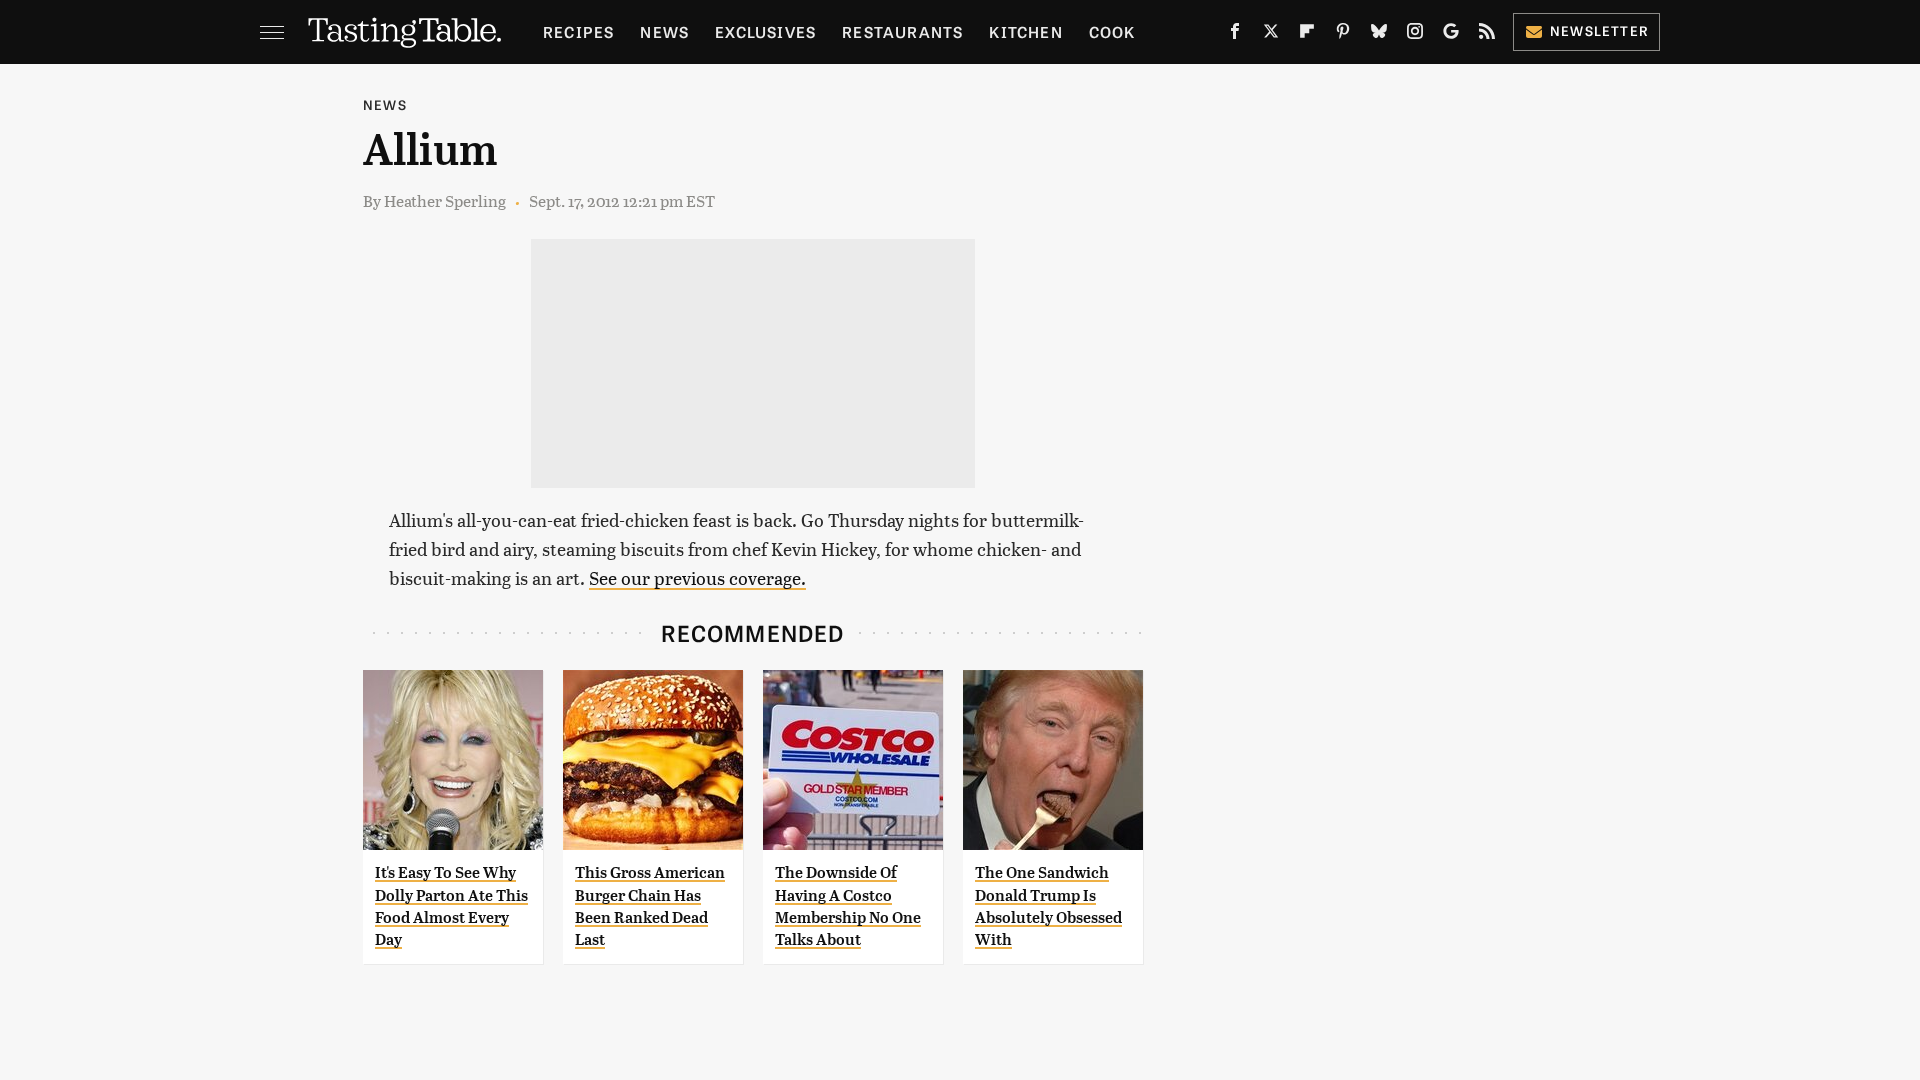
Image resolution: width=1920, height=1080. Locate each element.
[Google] (1451, 35)
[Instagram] (1415, 35)
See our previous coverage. (697, 577)
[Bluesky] (1379, 35)
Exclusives (765, 31)
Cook (1112, 31)
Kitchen (1025, 31)
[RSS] (1487, 35)
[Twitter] (1271, 35)
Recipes (578, 31)
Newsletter (1599, 30)
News (664, 31)
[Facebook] (1235, 35)
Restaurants (902, 31)
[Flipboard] (1307, 35)
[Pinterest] (1343, 35)
